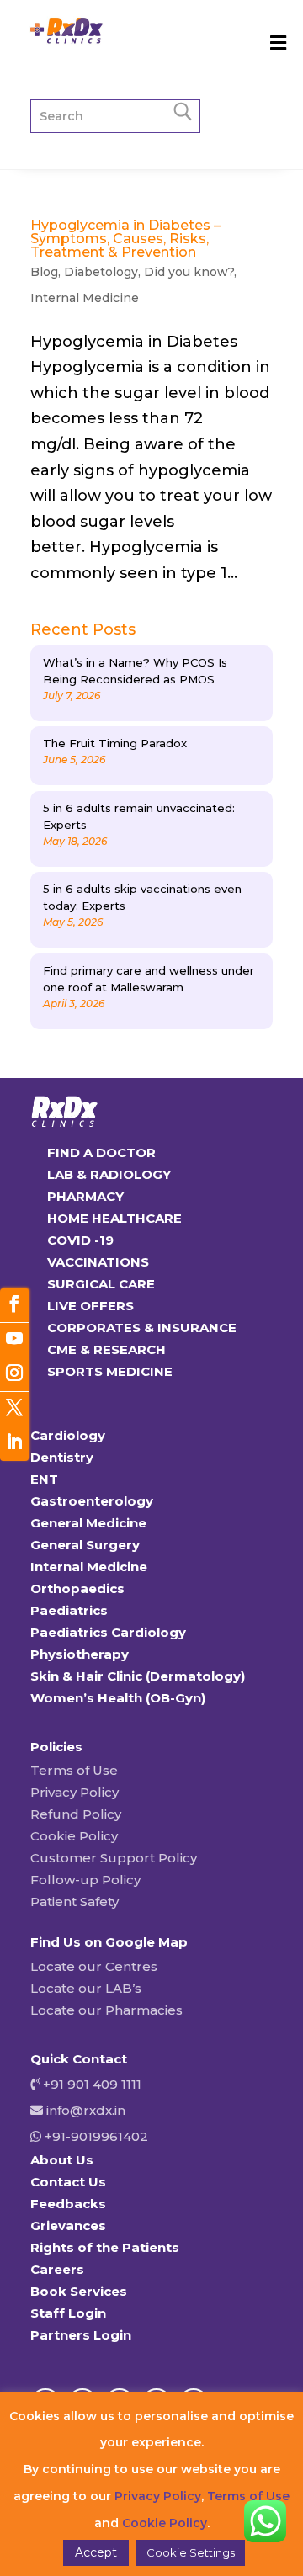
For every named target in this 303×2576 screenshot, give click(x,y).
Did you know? (189, 272)
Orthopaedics (77, 1588)
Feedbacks (68, 2204)
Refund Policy (76, 1814)
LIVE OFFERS (90, 1306)
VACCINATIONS (98, 1262)
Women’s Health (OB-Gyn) (118, 1698)
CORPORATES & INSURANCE (142, 1328)
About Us (62, 2160)
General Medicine (88, 1523)
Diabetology (101, 272)
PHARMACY (85, 1196)
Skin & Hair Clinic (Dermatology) (138, 1676)
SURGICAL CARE (101, 1284)
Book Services (79, 2291)
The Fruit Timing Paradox (115, 743)
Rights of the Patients (105, 2247)
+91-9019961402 (95, 2136)
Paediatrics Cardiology (108, 1632)
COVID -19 (80, 1240)
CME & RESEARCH (106, 1349)
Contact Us (68, 2182)
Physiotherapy (80, 1654)
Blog (44, 272)
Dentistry (62, 1457)
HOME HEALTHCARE (114, 1218)
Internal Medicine (85, 298)
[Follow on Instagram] (14, 1375)
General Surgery (85, 1545)
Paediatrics (69, 1610)
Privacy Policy (74, 1792)
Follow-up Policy (85, 1880)
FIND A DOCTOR (101, 1153)
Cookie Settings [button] (191, 2552)
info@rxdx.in (86, 2110)
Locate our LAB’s (86, 1988)
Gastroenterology (92, 1501)
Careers (57, 2269)
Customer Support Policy (114, 1858)
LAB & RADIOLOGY (109, 1174)
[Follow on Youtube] (14, 1340)
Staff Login (68, 2313)
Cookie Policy (74, 1836)
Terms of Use (74, 1770)
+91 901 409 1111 (90, 2084)
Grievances (68, 2225)
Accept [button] (96, 2552)
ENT (44, 1479)
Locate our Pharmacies (106, 2010)
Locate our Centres (94, 1966)
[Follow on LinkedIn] (14, 1444)
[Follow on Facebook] (14, 1306)
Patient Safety (74, 1901)
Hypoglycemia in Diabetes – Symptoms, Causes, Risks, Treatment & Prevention (125, 239)
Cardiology (68, 1435)
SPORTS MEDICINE (110, 1371)
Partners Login (81, 2335)
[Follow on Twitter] (14, 1409)
